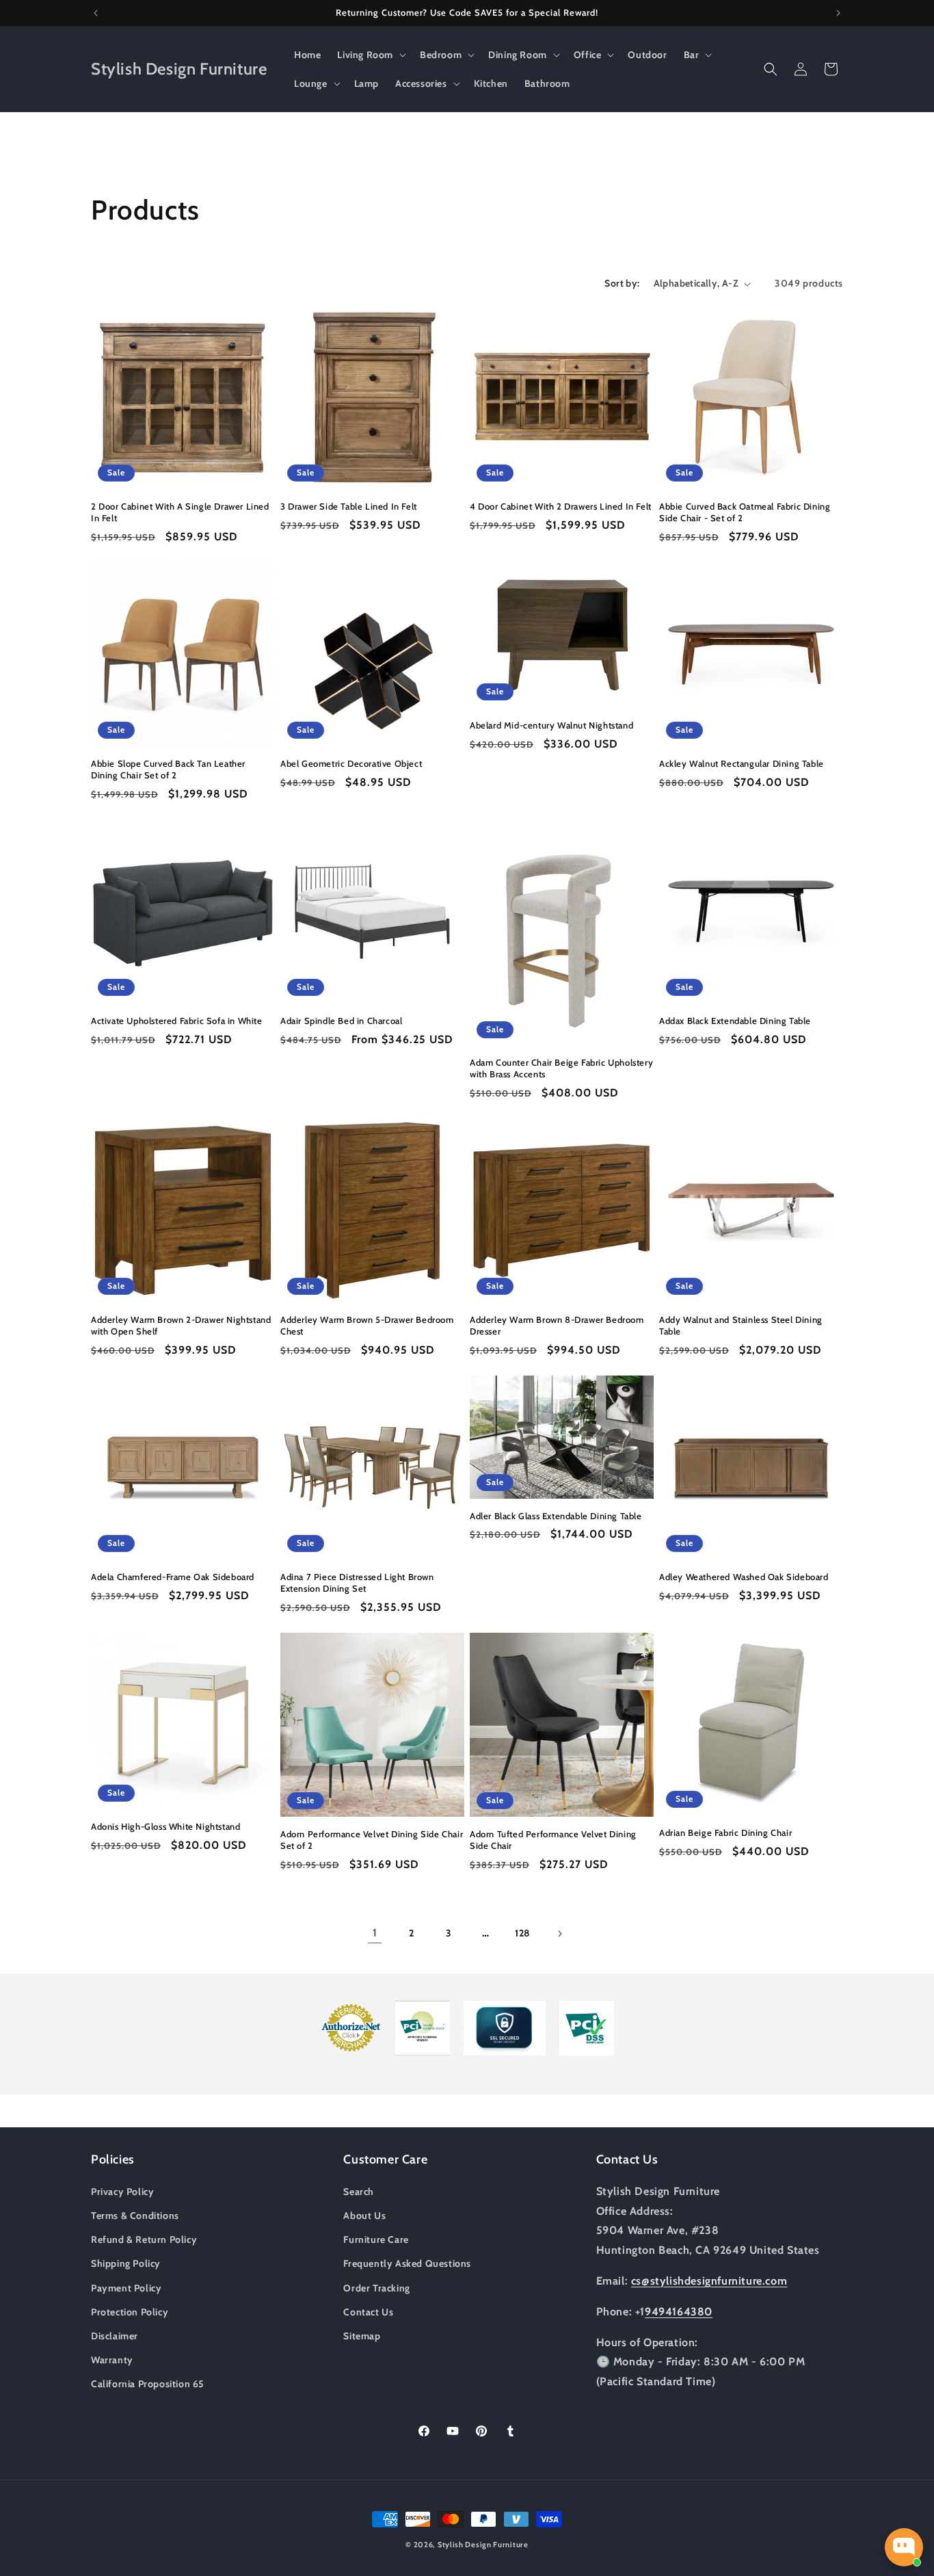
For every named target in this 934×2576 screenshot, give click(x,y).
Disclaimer (115, 2335)
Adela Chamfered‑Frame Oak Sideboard (173, 1577)
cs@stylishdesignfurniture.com (709, 2280)
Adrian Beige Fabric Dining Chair (725, 1832)
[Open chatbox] (904, 2547)
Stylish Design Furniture (483, 2545)
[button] (370, 55)
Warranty (112, 2359)
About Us (364, 2215)
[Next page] (559, 1934)
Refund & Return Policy (144, 2239)
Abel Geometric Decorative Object (351, 763)
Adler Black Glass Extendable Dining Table (556, 1516)
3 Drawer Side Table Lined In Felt (349, 506)
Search (359, 2191)
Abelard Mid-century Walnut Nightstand (551, 725)
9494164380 (679, 2311)
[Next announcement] (838, 13)
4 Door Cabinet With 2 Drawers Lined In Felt (561, 506)
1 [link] (375, 1933)
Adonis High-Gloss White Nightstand (165, 1826)
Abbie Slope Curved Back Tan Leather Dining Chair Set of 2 (168, 769)
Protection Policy (130, 2311)
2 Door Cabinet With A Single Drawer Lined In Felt (180, 512)
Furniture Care (376, 2239)
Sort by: (622, 283)
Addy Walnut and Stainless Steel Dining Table (741, 1325)
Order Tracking (376, 2287)
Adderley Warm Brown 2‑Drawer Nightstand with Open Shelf (181, 1325)
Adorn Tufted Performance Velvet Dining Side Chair (553, 1840)
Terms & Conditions (135, 2215)
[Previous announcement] (96, 13)
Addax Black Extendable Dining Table (735, 1021)
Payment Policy (126, 2287)
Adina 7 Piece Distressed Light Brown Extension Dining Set (357, 1582)
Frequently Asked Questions (407, 2263)
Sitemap (362, 2335)
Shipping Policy (126, 2263)
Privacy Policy (122, 2191)
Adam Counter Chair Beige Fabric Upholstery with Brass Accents (561, 1068)
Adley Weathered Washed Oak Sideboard (744, 1577)
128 (522, 1933)
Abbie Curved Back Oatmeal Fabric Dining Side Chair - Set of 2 (745, 512)
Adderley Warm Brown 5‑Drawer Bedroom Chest (367, 1325)
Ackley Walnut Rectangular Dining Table (742, 763)
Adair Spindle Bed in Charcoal (341, 1021)
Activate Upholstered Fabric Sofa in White (177, 1021)
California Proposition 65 (148, 2383)
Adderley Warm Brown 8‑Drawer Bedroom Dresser (557, 1325)
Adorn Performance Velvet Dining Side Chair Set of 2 (372, 1840)
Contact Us (368, 2311)
